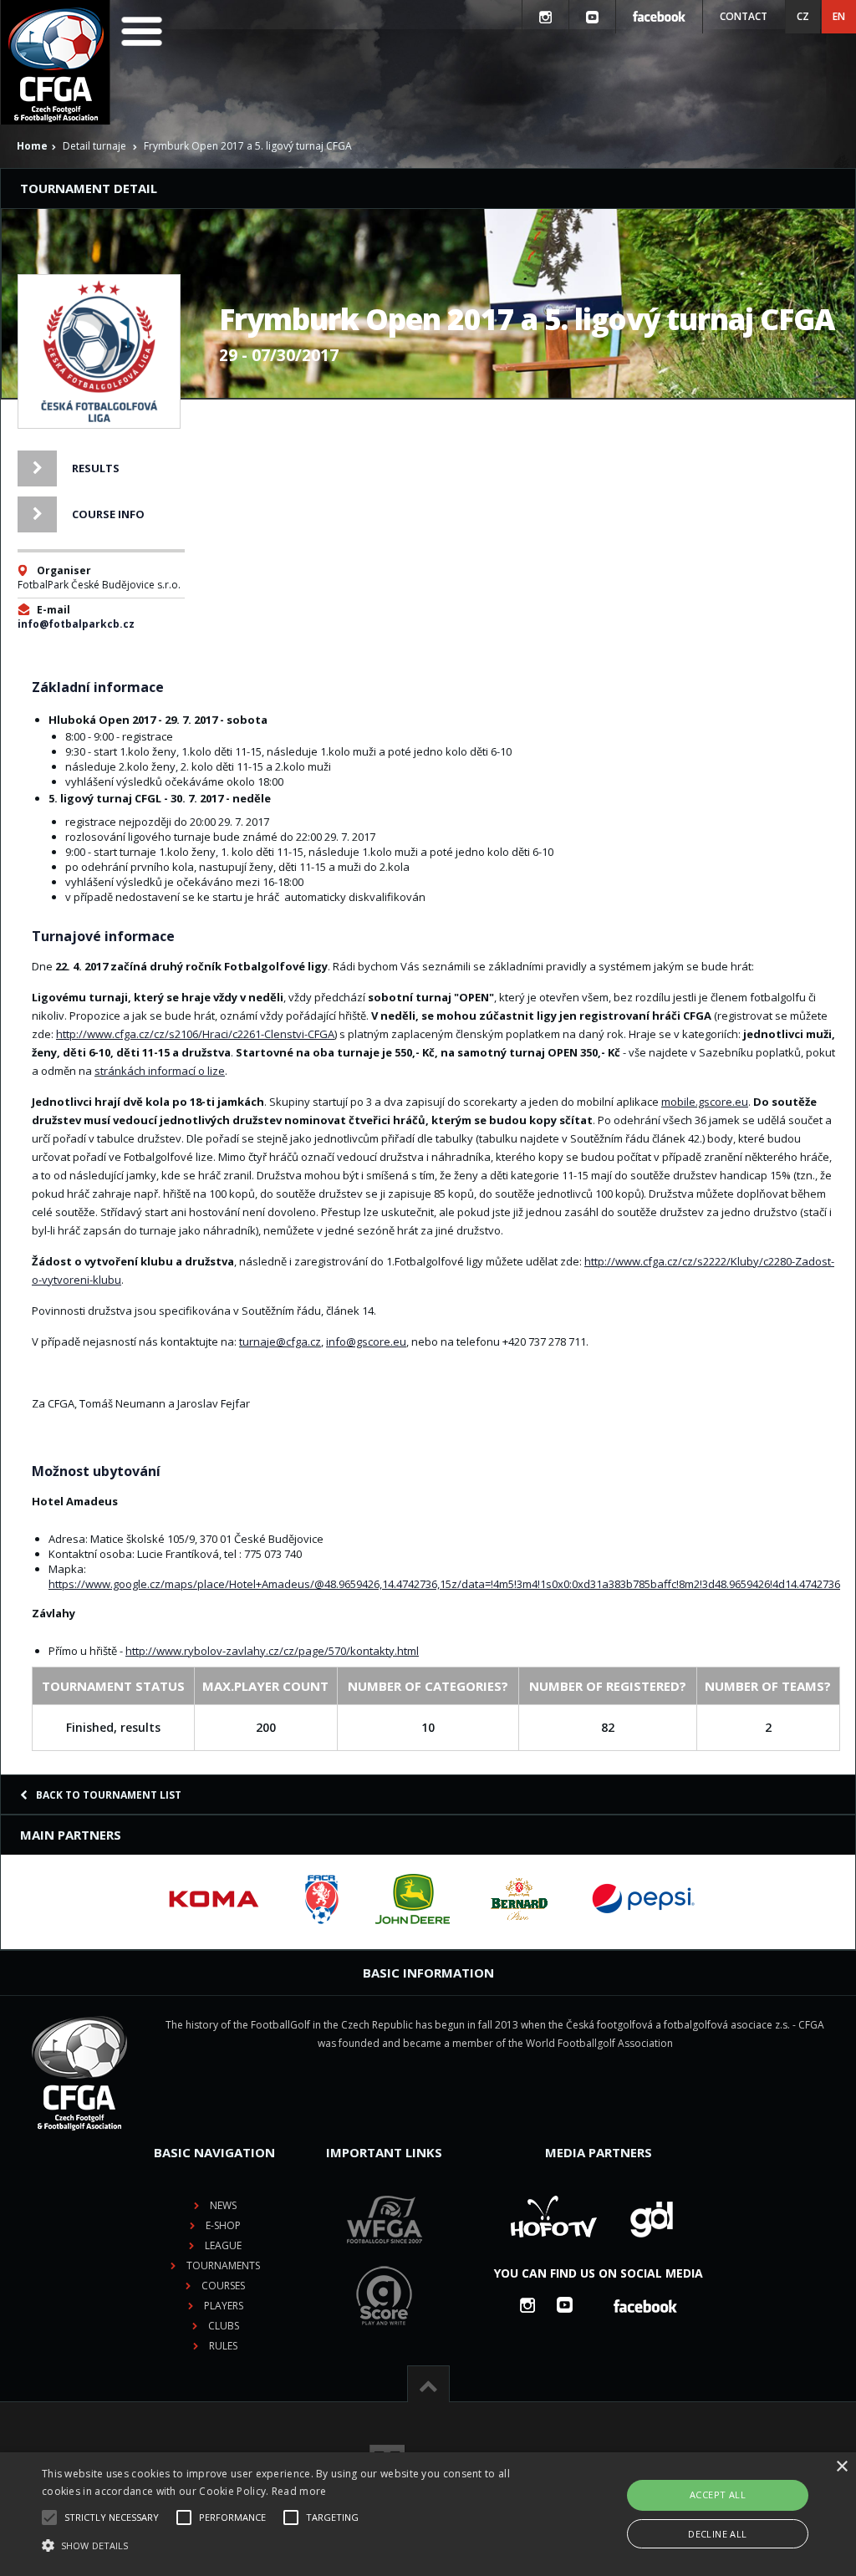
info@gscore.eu (366, 1341)
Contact (744, 16)
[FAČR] (322, 1899)
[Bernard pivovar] (519, 1899)
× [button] (841, 2467)
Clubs (224, 2326)
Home (32, 146)
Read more (299, 2491)
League (223, 2245)
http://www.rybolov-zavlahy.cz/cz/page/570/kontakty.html (272, 1651)
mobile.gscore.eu (705, 1102)
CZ (803, 16)
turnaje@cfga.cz (280, 1341)
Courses (223, 2286)
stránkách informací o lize (160, 1071)
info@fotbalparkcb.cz (76, 624)
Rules (223, 2346)
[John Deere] (413, 1899)
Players (224, 2306)
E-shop (223, 2225)
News (223, 2205)
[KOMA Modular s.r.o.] (214, 1899)
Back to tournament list (109, 1795)
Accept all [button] (718, 2495)
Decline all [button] (717, 2534)
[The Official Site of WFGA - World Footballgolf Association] (385, 2256)
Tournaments (223, 2265)
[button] (293, 2546)
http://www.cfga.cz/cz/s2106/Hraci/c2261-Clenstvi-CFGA (195, 1034)
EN (839, 16)
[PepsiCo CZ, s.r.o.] (643, 1899)
